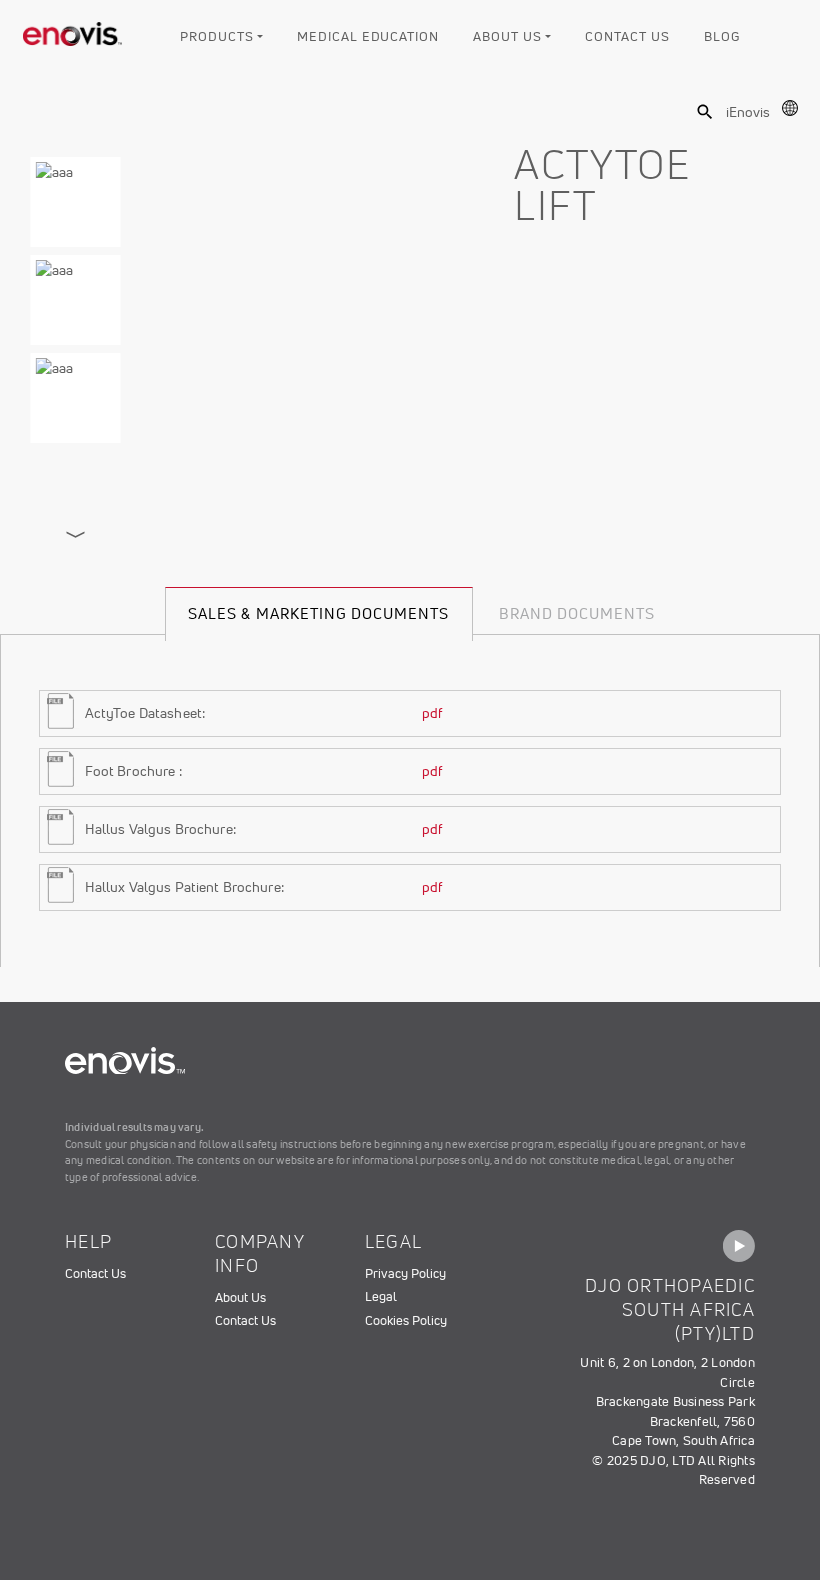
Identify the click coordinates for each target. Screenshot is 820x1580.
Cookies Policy (406, 1320)
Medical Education (367, 36)
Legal (381, 1296)
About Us (507, 36)
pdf (432, 713)
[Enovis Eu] (73, 30)
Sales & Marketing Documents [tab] (318, 613)
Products (216, 36)
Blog (722, 36)
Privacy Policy (405, 1273)
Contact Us (627, 36)
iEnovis (748, 112)
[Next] (76, 535)
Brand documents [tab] (577, 613)
